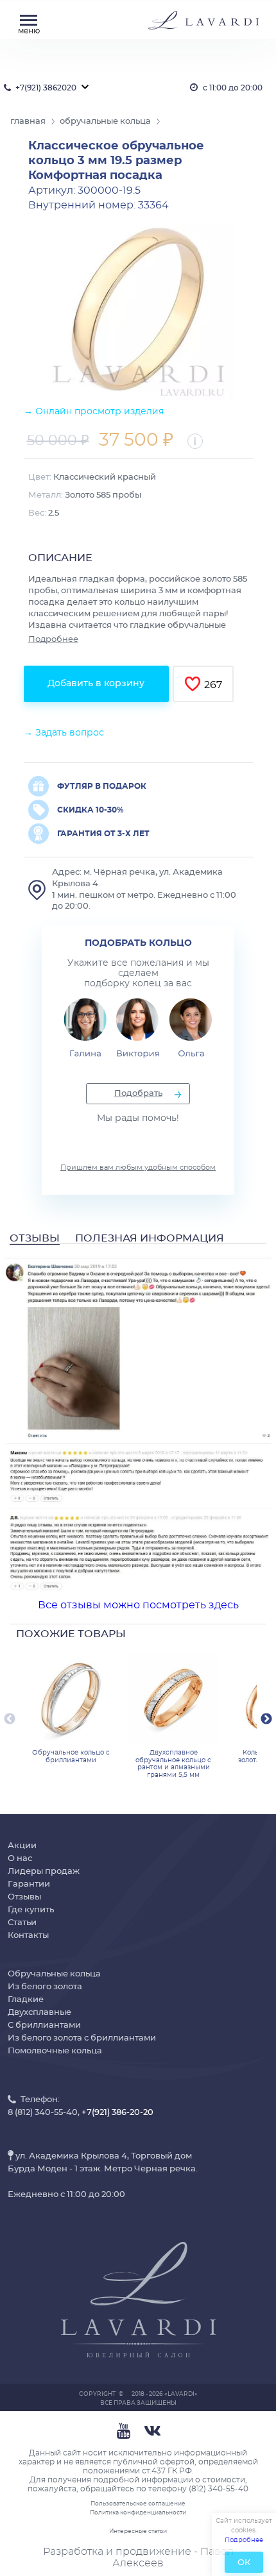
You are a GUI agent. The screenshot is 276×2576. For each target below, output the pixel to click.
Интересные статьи (138, 2531)
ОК (244, 2563)
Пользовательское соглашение (138, 2504)
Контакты (28, 1936)
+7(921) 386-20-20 (117, 2113)
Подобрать (138, 1094)
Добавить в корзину (96, 684)
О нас (20, 1859)
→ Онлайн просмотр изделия (94, 412)
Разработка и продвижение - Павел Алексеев (138, 2557)
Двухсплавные (39, 2013)
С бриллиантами (44, 2025)
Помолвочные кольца (55, 2051)
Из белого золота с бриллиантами (82, 2038)
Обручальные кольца (54, 1974)
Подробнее (53, 640)
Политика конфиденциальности (138, 2513)
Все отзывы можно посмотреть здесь (138, 1605)
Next (266, 1719)
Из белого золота (45, 1987)
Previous (10, 1719)
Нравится (193, 684)
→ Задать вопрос (64, 733)
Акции (22, 1846)
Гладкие (26, 2000)
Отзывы (24, 1897)
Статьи (22, 1923)
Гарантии (29, 1884)
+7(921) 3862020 (46, 88)
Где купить (31, 1910)
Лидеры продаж (44, 1872)
